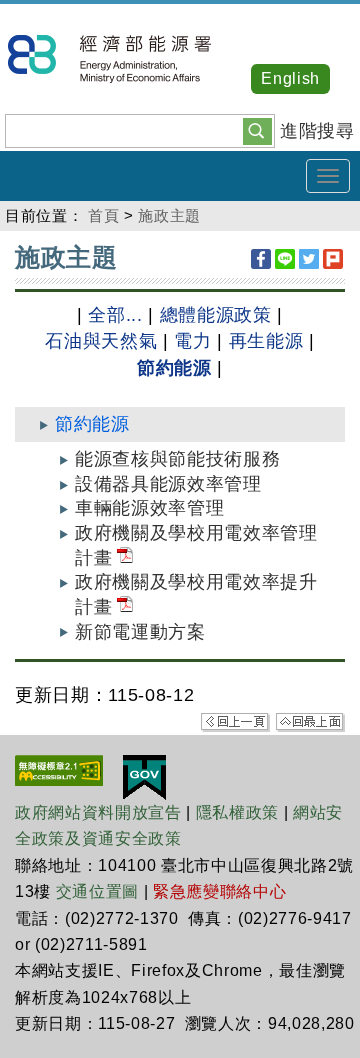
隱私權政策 (237, 812)
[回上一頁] (235, 722)
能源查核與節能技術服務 (177, 459)
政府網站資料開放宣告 (98, 812)
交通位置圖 (97, 891)
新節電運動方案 (140, 632)
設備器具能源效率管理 (168, 484)
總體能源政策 (216, 315)
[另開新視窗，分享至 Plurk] (333, 259)
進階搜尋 (317, 131)
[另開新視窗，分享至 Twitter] (309, 259)
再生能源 (266, 341)
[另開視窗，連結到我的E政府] (144, 776)
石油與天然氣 (101, 341)
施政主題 (169, 215)
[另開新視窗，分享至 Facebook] (261, 259)
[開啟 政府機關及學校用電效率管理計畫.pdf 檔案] (125, 558)
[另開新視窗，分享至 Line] (285, 259)
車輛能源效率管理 (149, 508)
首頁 (103, 215)
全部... (115, 315)
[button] (257, 130)
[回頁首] (310, 722)
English (290, 78)
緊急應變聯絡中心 (219, 891)
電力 (192, 341)
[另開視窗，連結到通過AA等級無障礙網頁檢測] (59, 769)
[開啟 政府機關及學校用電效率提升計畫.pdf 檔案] (125, 607)
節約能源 (174, 368)
